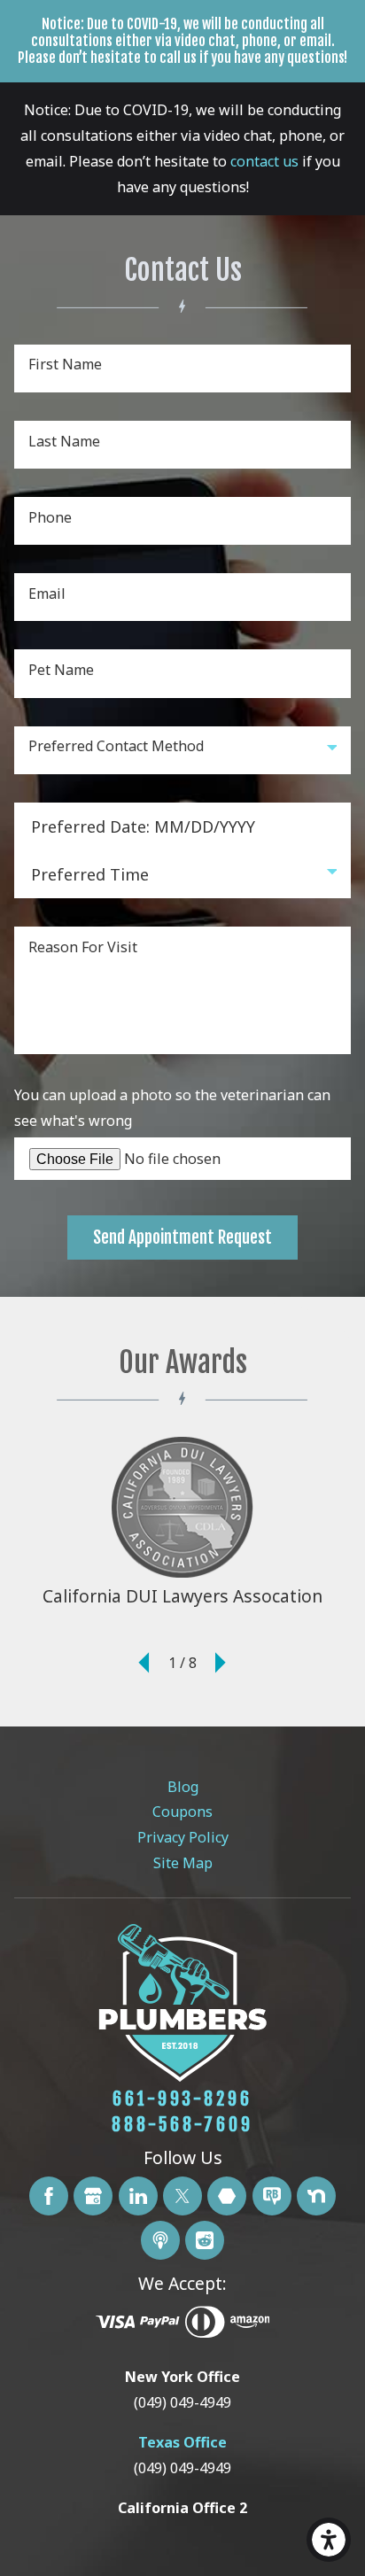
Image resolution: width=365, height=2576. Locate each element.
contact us (264, 161)
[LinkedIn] (138, 2196)
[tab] (182, 2390)
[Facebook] (49, 2196)
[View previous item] (144, 1664)
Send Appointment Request (182, 1238)
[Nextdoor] (316, 2196)
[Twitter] (182, 2196)
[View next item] (221, 1664)
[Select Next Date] (168, 826)
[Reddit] (205, 2240)
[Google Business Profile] (93, 2196)
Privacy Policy (183, 1837)
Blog (183, 1787)
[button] (329, 2540)
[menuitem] (183, 1787)
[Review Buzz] (272, 2196)
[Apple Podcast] (160, 2240)
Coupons (182, 1812)
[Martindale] (227, 2196)
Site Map (183, 1863)
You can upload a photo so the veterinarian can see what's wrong (172, 1108)
